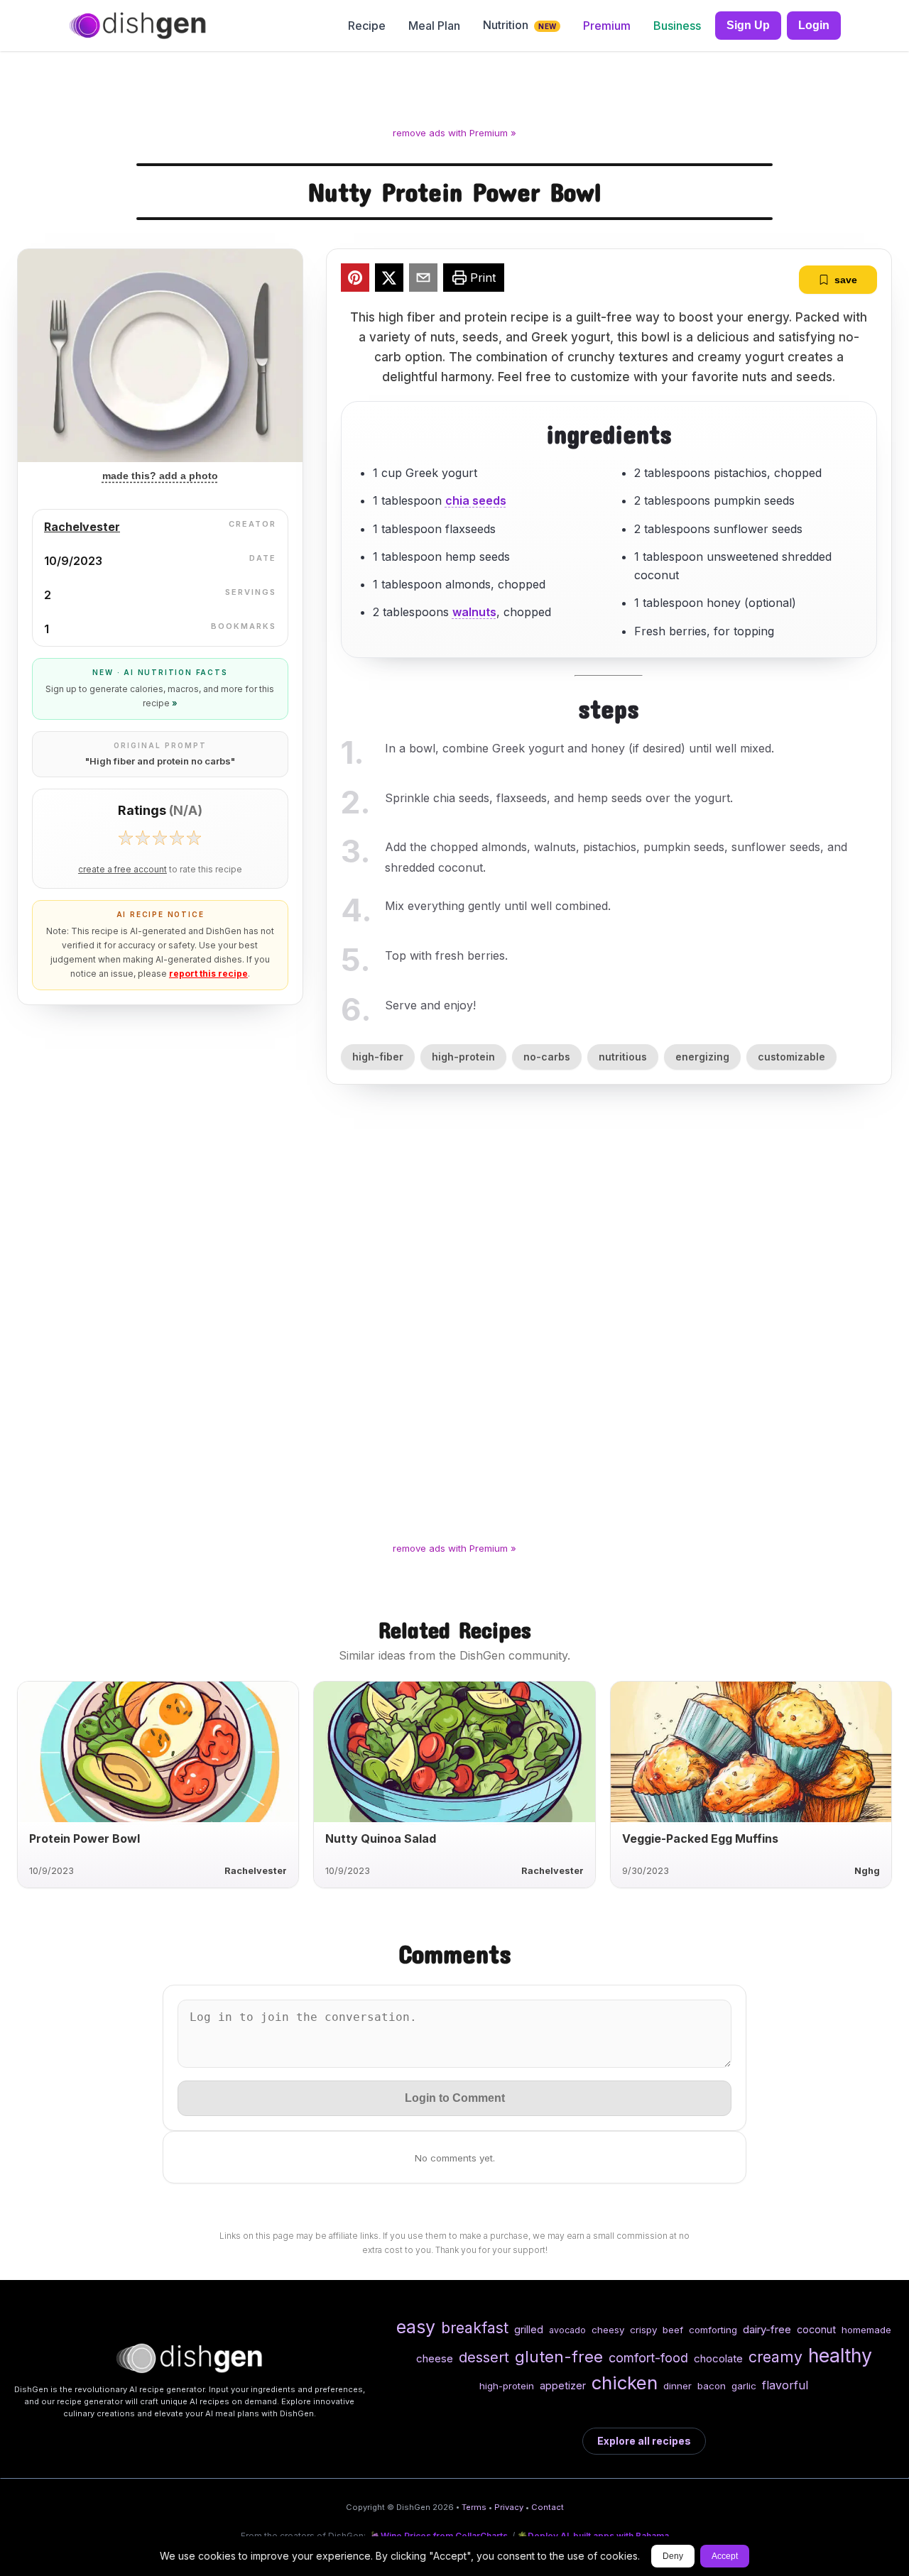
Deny (673, 2556)
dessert (484, 2357)
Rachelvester (82, 527)
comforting (713, 2330)
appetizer (563, 2385)
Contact (548, 2507)
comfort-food (648, 2358)
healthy (840, 2355)
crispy (643, 2330)
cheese (435, 2358)
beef (673, 2330)
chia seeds (476, 500)
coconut (816, 2329)
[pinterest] (355, 280)
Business (677, 26)
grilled (529, 2329)
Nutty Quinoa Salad (381, 1838)
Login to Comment (455, 2098)
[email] (423, 280)
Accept (725, 2556)
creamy (775, 2357)
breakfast (475, 2328)
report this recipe (208, 974)
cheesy (608, 2330)
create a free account (123, 870)
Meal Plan (434, 26)
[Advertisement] (454, 92)
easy (416, 2327)
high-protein (463, 1057)
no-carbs (547, 1057)
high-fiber (378, 1057)
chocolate (718, 2358)
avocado (567, 2330)
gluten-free (559, 2356)
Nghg (867, 1871)
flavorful (785, 2385)
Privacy (509, 2507)
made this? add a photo (160, 476)
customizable (791, 1057)
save (846, 280)
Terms (474, 2507)
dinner (677, 2386)
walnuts (474, 612)
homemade (866, 2330)
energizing (702, 1057)
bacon (712, 2386)
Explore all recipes (644, 2441)
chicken (625, 2383)
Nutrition (519, 25)
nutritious (623, 1057)
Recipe (367, 26)
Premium (607, 26)
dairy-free (767, 2329)
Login (814, 25)
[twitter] (389, 280)
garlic (744, 2386)
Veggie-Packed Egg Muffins (700, 1838)
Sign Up (748, 25)
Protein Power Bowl (85, 1838)
